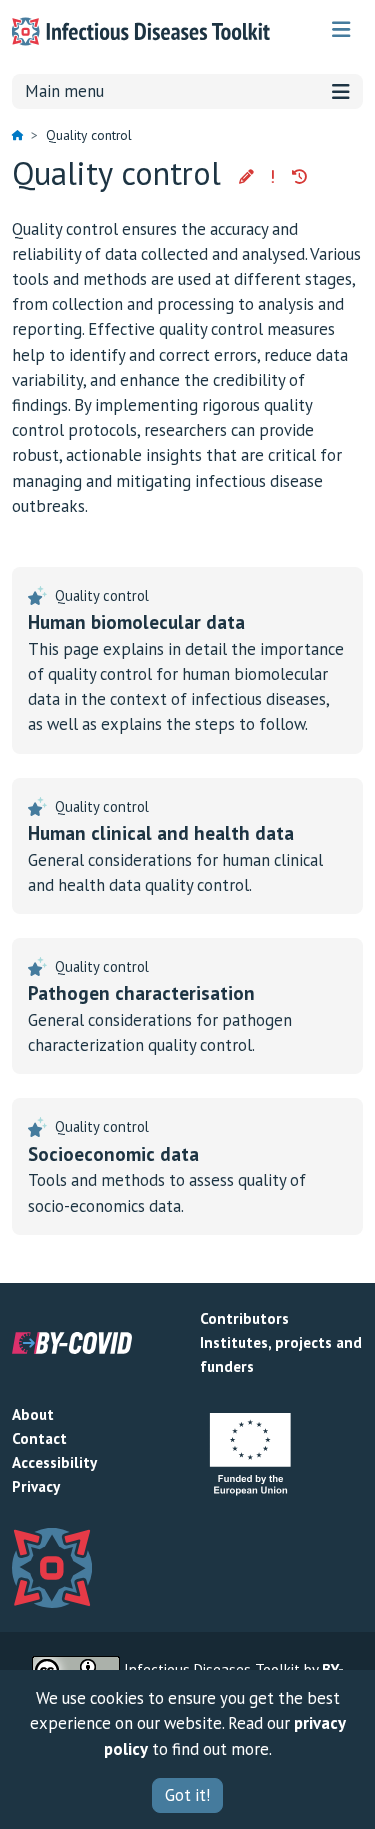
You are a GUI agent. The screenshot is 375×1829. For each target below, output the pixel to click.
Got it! (187, 1795)
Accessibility (54, 1462)
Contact (39, 1438)
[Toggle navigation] (341, 29)
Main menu (64, 91)
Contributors (244, 1318)
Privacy (36, 1486)
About (33, 1414)
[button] (246, 177)
